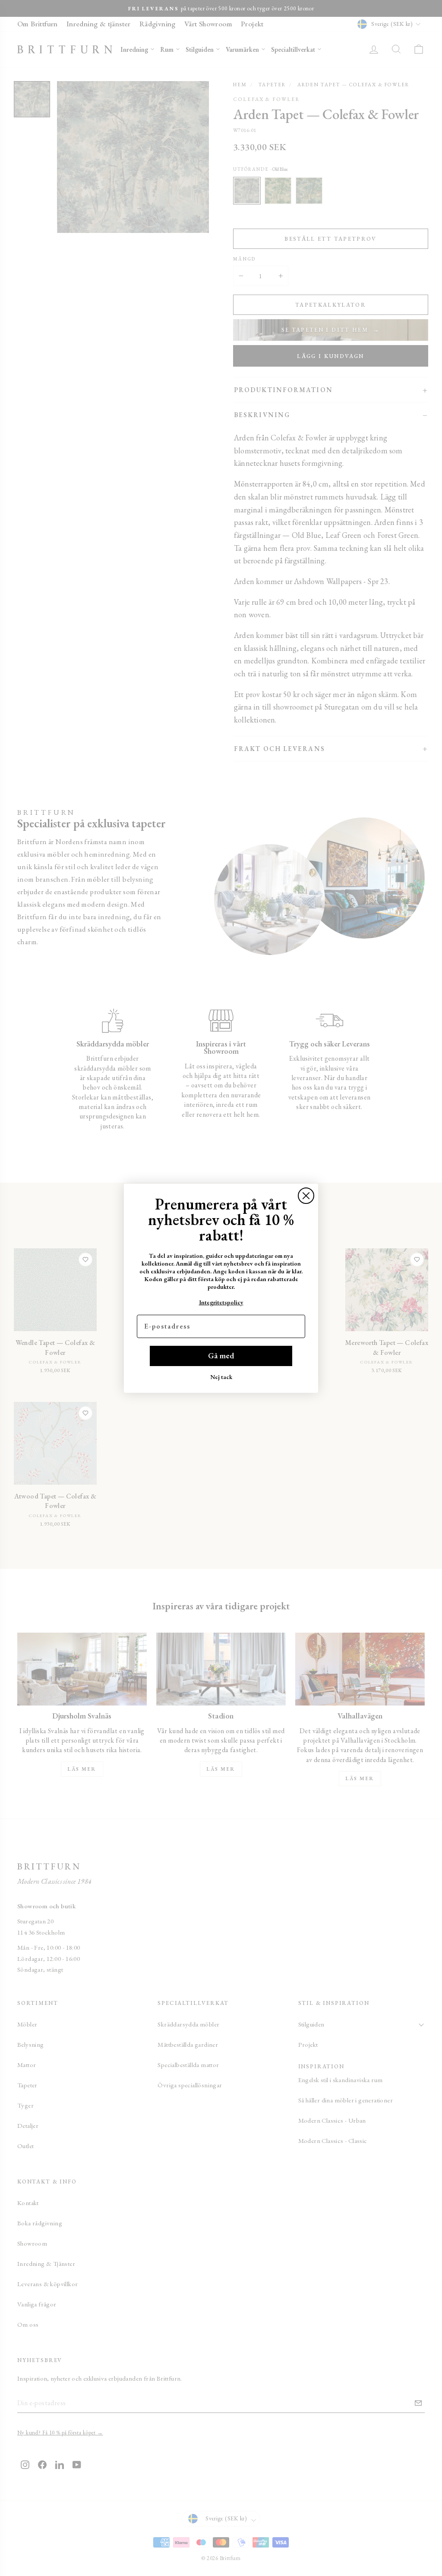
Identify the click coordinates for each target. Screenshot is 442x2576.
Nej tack (221, 1377)
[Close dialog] (306, 1196)
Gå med (221, 1356)
